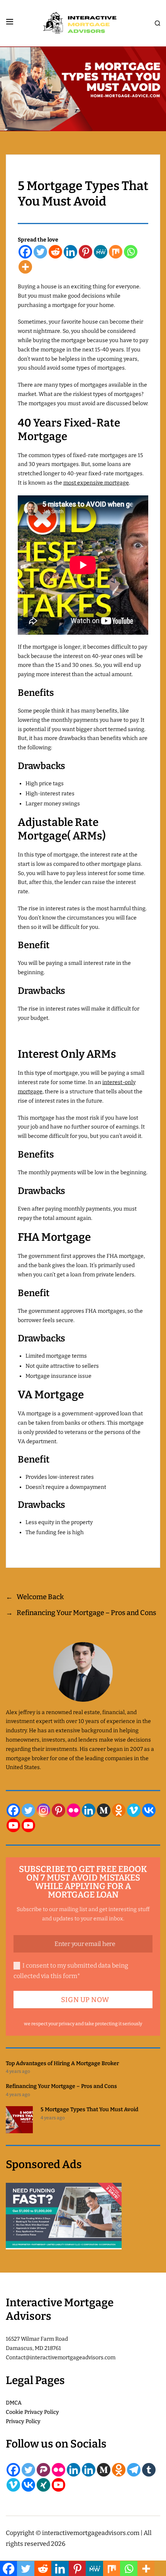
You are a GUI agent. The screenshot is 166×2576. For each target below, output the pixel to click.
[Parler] (43, 2470)
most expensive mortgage (96, 483)
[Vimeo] (134, 1810)
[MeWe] (101, 252)
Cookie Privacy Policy (32, 2412)
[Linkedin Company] (89, 2470)
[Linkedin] (70, 252)
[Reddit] (55, 252)
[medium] (104, 1810)
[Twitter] (40, 252)
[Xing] (43, 2485)
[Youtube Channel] (28, 1825)
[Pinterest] (86, 252)
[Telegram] (134, 2470)
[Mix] (116, 252)
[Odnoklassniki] (119, 1810)
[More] (25, 267)
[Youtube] (13, 1825)
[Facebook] (25, 252)
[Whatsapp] (131, 252)
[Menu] (10, 22)
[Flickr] (74, 1810)
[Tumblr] (149, 2470)
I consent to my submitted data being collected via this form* (71, 1971)
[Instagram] (43, 1810)
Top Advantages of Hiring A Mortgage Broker (62, 2063)
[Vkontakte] (149, 1810)
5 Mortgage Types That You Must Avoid (89, 2109)
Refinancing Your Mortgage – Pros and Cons (61, 2086)
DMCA (14, 2403)
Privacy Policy (23, 2421)
